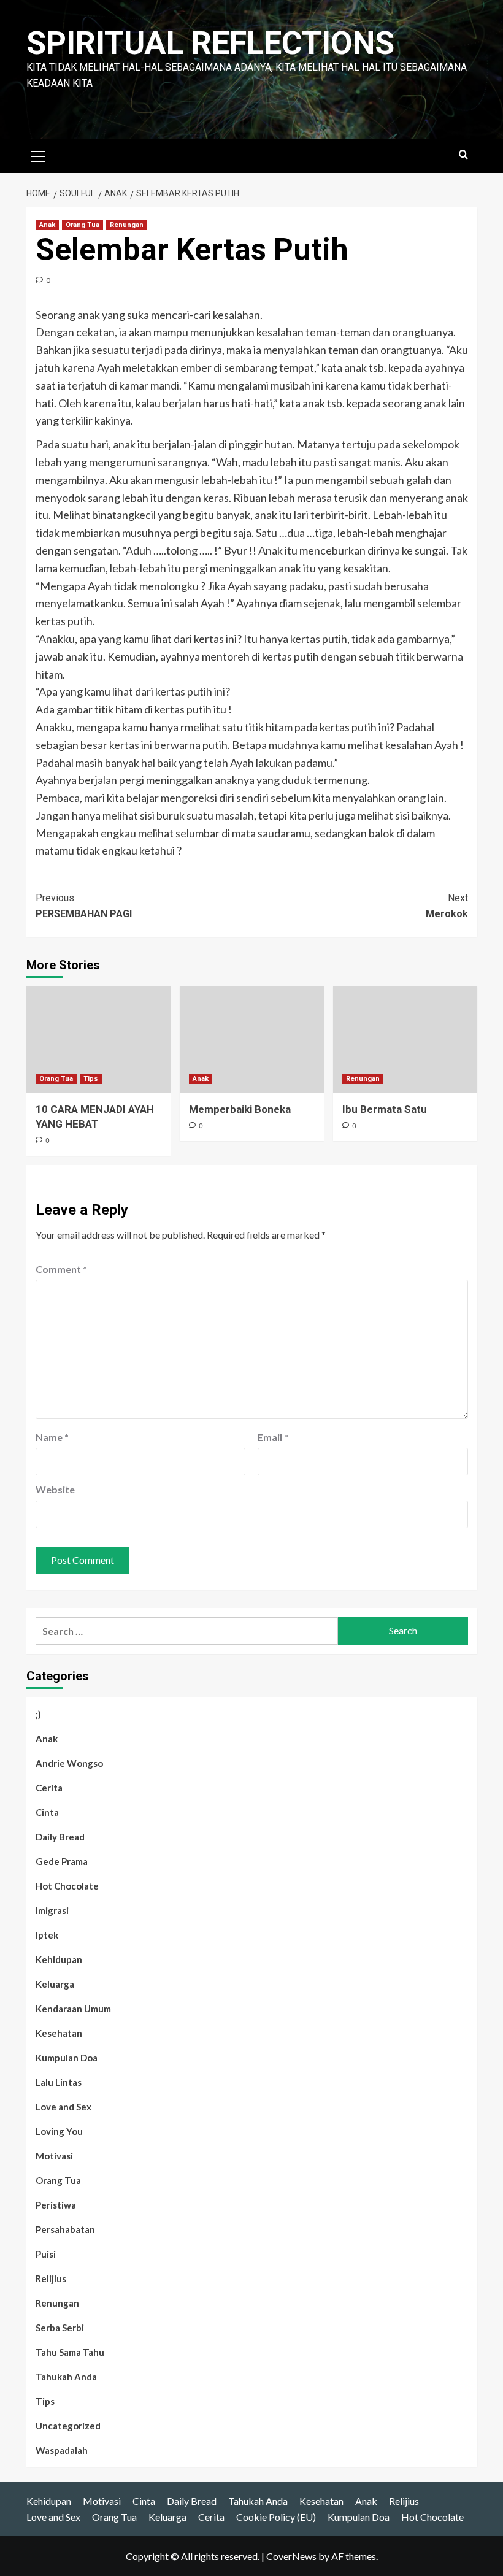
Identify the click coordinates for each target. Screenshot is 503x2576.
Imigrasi (52, 1910)
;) (38, 1714)
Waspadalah (62, 2450)
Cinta (47, 1812)
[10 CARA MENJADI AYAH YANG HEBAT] (98, 1040)
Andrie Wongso (69, 1763)
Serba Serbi (60, 2328)
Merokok (447, 906)
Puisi (46, 2254)
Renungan (127, 225)
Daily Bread (60, 1837)
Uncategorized (68, 2426)
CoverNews (291, 2556)
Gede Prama (62, 1861)
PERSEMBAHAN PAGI (84, 906)
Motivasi (54, 2156)
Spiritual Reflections (210, 43)
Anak (47, 225)
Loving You (59, 2131)
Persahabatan (65, 2229)
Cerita (49, 1788)
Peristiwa (56, 2205)
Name (52, 1437)
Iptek (47, 1935)
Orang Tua (83, 225)
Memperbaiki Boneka (240, 1109)
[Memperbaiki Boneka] (252, 1040)
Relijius (51, 2278)
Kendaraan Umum (73, 2009)
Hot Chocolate (67, 1886)
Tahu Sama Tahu (70, 2352)
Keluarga (55, 1984)
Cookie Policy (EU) (276, 2517)
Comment (61, 1269)
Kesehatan (59, 2033)
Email (273, 1437)
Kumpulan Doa (67, 2058)
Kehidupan (59, 1959)
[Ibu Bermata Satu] (405, 1040)
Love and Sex (63, 2107)
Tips (91, 1079)
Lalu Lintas (59, 2082)
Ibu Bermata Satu (385, 1109)
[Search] (463, 155)
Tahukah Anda (66, 2377)
